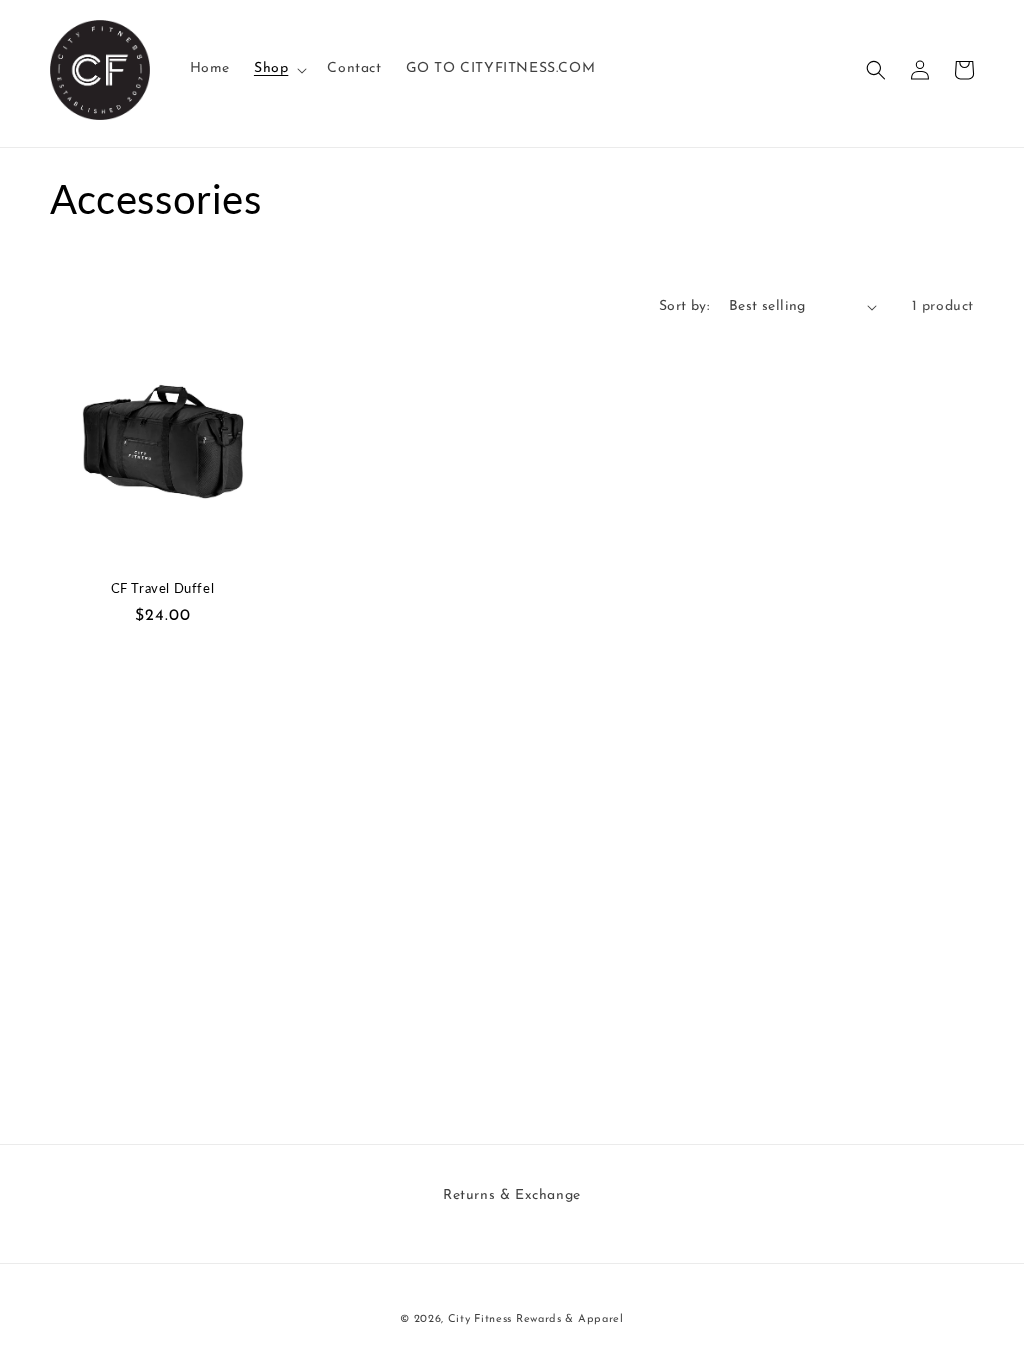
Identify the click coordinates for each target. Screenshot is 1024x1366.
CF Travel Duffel (163, 588)
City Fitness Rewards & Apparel (536, 1319)
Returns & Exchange (512, 1195)
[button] (278, 69)
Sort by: (684, 306)
